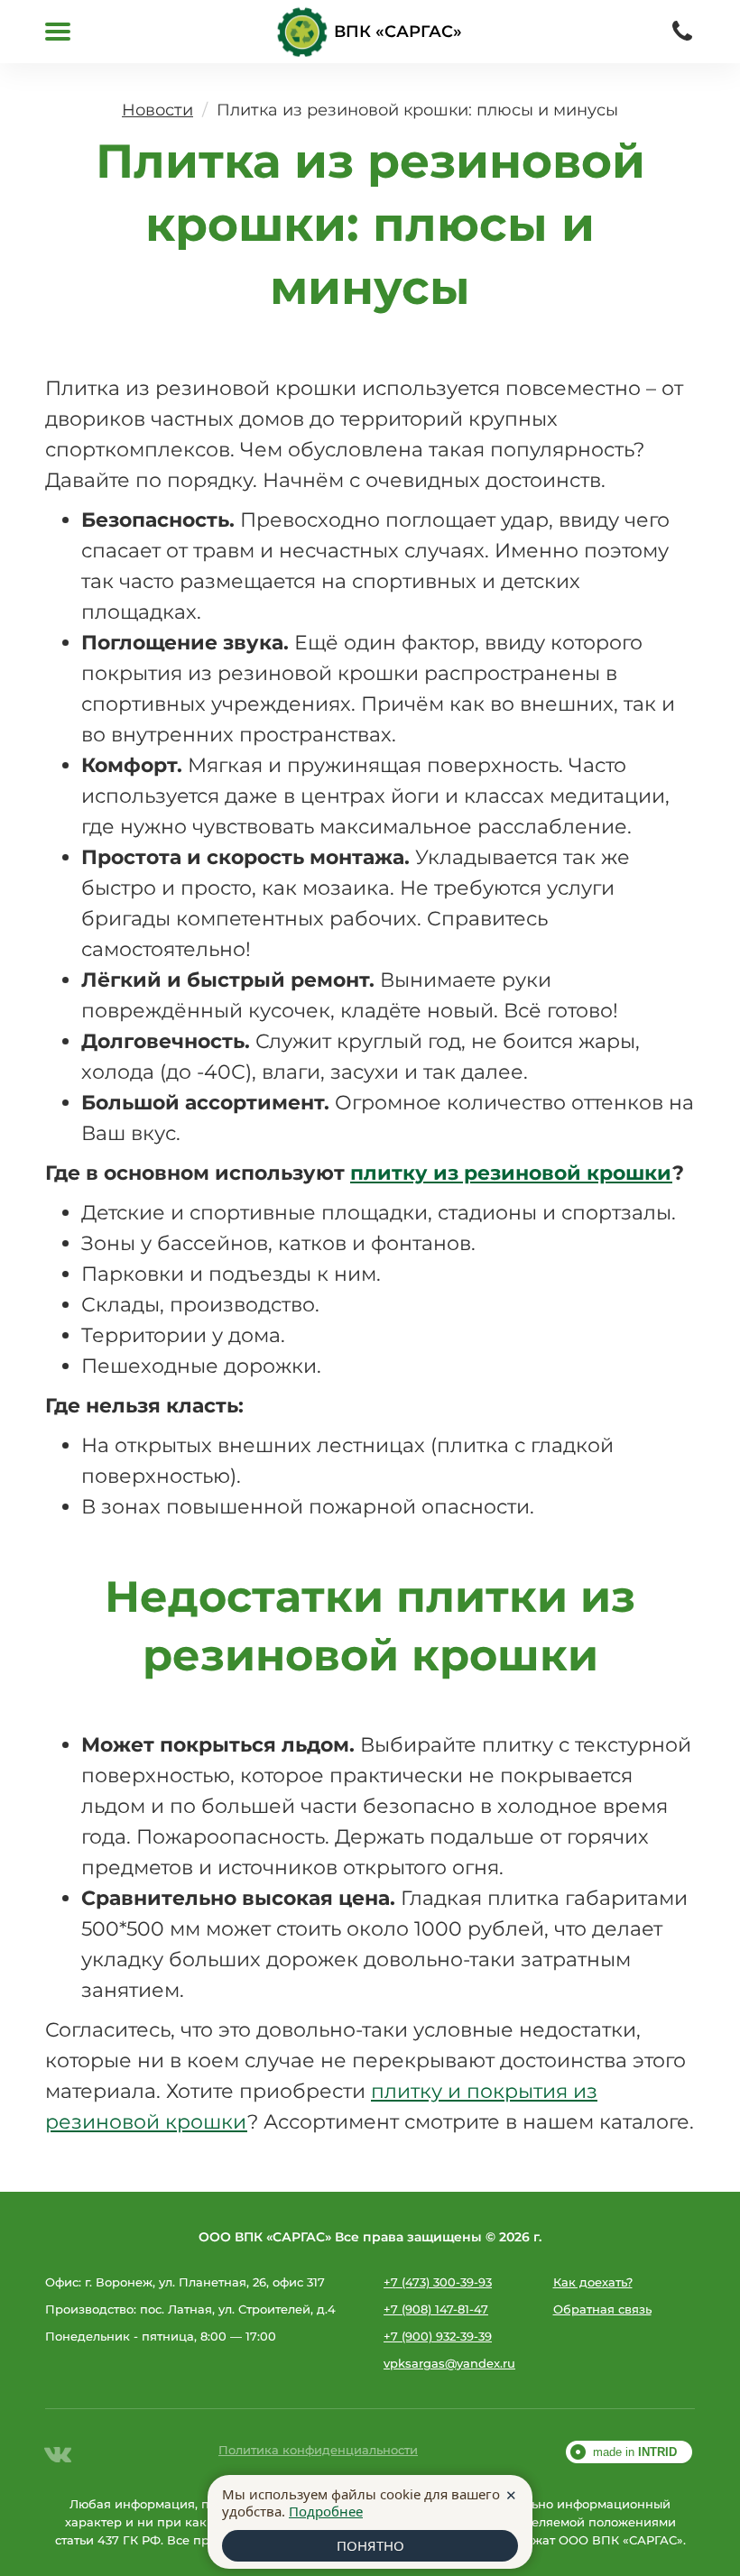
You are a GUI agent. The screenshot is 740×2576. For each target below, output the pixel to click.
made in (635, 2452)
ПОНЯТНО (370, 2545)
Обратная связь (602, 2309)
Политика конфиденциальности (318, 2450)
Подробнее (326, 2511)
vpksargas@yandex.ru (449, 2363)
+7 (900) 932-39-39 (438, 2336)
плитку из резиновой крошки (511, 1173)
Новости (157, 110)
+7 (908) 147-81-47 (436, 2309)
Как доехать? (593, 2282)
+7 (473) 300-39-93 (438, 2282)
